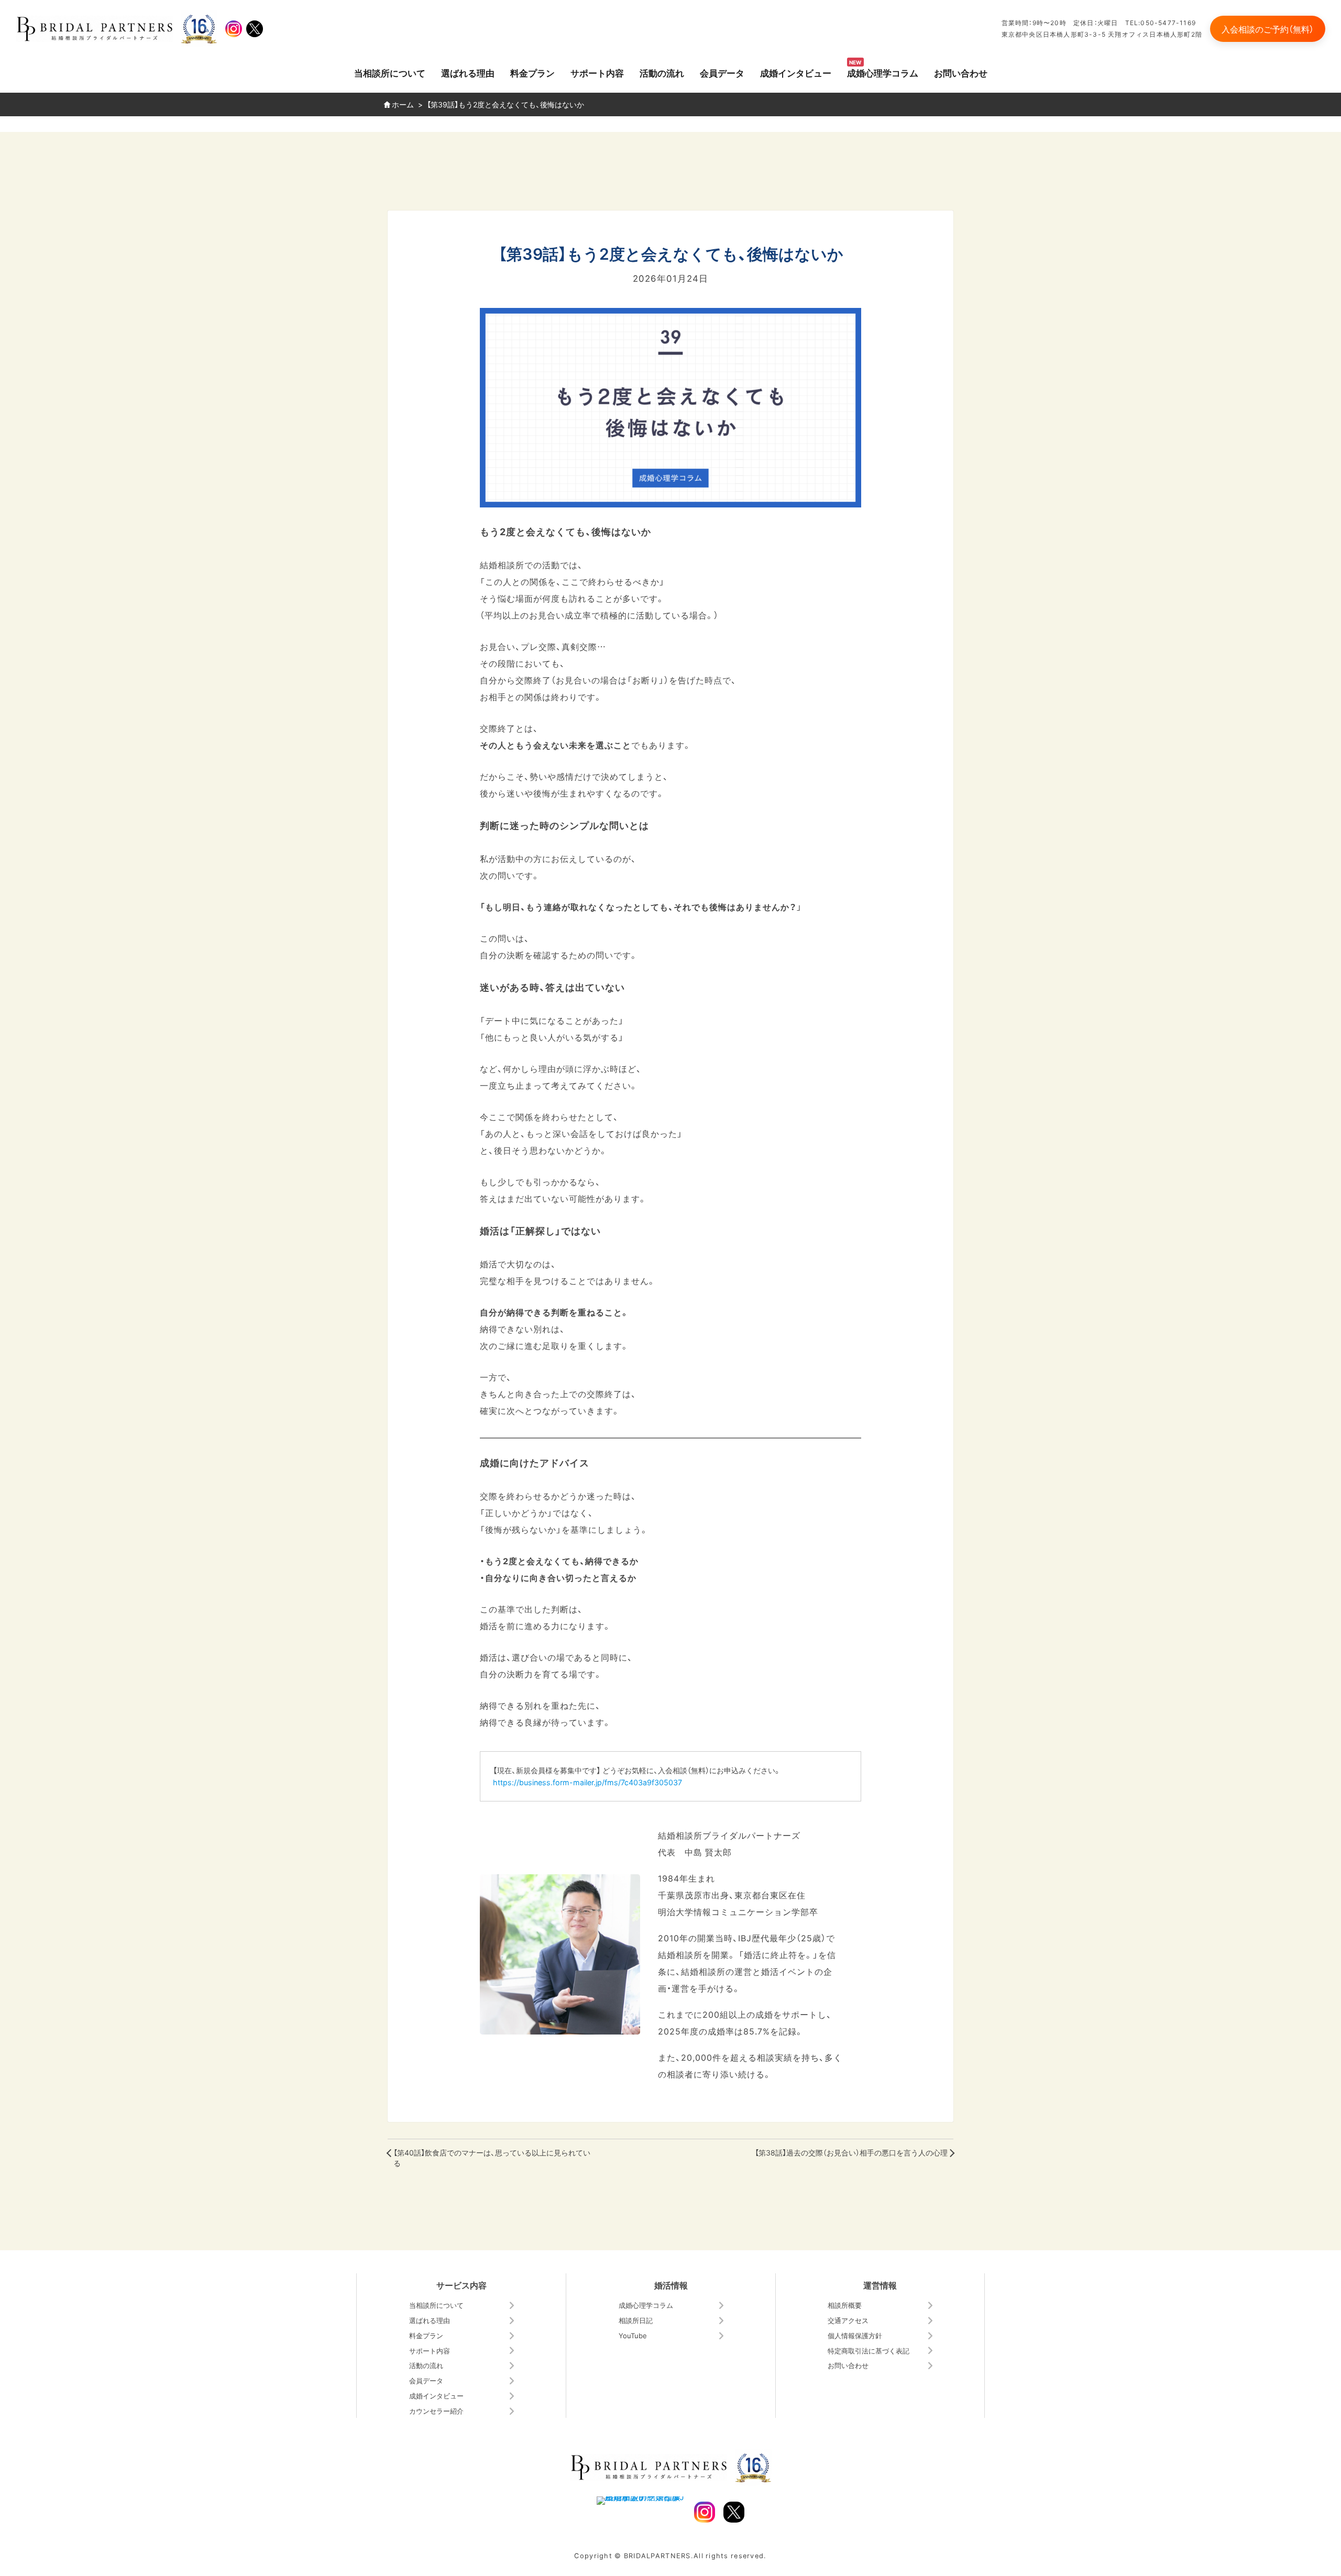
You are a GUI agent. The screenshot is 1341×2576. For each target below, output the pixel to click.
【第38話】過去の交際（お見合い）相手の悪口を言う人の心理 (851, 2153)
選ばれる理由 (468, 73)
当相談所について (390, 73)
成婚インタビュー (796, 73)
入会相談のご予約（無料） (1268, 29)
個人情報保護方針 (855, 2335)
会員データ (722, 73)
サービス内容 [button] (461, 2285)
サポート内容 (597, 73)
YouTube (633, 2335)
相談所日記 (636, 2320)
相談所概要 (845, 2305)
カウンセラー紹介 (436, 2411)
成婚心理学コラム (883, 73)
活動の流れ (662, 73)
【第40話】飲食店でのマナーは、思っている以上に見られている (492, 2158)
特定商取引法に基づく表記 (869, 2351)
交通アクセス (848, 2320)
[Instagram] (234, 29)
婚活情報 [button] (671, 2285)
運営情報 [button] (880, 2285)
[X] (255, 29)
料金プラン (532, 73)
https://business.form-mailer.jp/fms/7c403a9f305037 (587, 1782)
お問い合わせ (961, 73)
